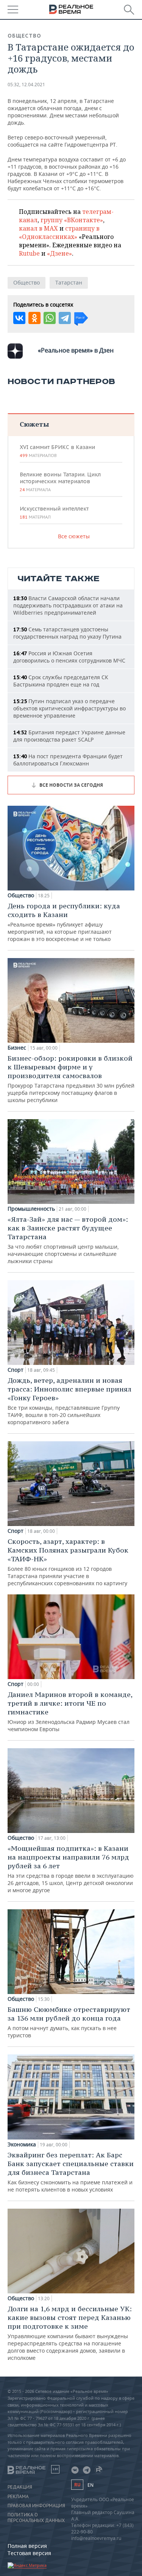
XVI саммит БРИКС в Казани (57, 451)
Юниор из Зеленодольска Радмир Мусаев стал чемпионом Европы (70, 1711)
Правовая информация (36, 2506)
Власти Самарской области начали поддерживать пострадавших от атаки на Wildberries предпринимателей (68, 605)
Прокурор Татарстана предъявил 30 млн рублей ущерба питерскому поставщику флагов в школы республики (71, 1079)
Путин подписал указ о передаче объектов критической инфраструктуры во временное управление (69, 708)
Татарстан (69, 282)
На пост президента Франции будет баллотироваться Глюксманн (68, 760)
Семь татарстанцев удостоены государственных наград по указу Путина (67, 633)
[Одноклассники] (34, 318)
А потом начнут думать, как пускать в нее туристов (69, 2022)
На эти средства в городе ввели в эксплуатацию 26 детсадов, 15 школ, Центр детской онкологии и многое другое (71, 1869)
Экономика (22, 2144)
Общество (24, 36)
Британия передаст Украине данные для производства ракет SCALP (69, 736)
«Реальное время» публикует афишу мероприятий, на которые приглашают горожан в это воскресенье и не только (64, 922)
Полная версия (27, 2546)
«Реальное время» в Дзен (76, 350)
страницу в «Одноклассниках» (59, 232)
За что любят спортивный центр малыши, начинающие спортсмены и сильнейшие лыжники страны (68, 1240)
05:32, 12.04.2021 (26, 85)
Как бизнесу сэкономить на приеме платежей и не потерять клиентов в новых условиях (71, 2172)
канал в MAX (38, 228)
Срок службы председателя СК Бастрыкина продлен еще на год (61, 681)
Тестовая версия (29, 2553)
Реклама (18, 2497)
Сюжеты (34, 424)
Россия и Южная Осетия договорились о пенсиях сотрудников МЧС (69, 657)
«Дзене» (59, 253)
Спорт (16, 1370)
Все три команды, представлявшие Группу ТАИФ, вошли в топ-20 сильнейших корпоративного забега (69, 1401)
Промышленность (31, 1209)
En (91, 2485)
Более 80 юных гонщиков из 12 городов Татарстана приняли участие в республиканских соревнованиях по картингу (68, 1562)
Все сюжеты (74, 536)
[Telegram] (65, 318)
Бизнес (17, 1048)
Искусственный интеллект (54, 512)
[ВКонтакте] (19, 318)
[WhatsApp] (50, 318)
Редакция (20, 2487)
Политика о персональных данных (36, 2517)
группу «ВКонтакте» (72, 220)
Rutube (29, 253)
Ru (77, 2485)
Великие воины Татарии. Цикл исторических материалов (60, 482)
